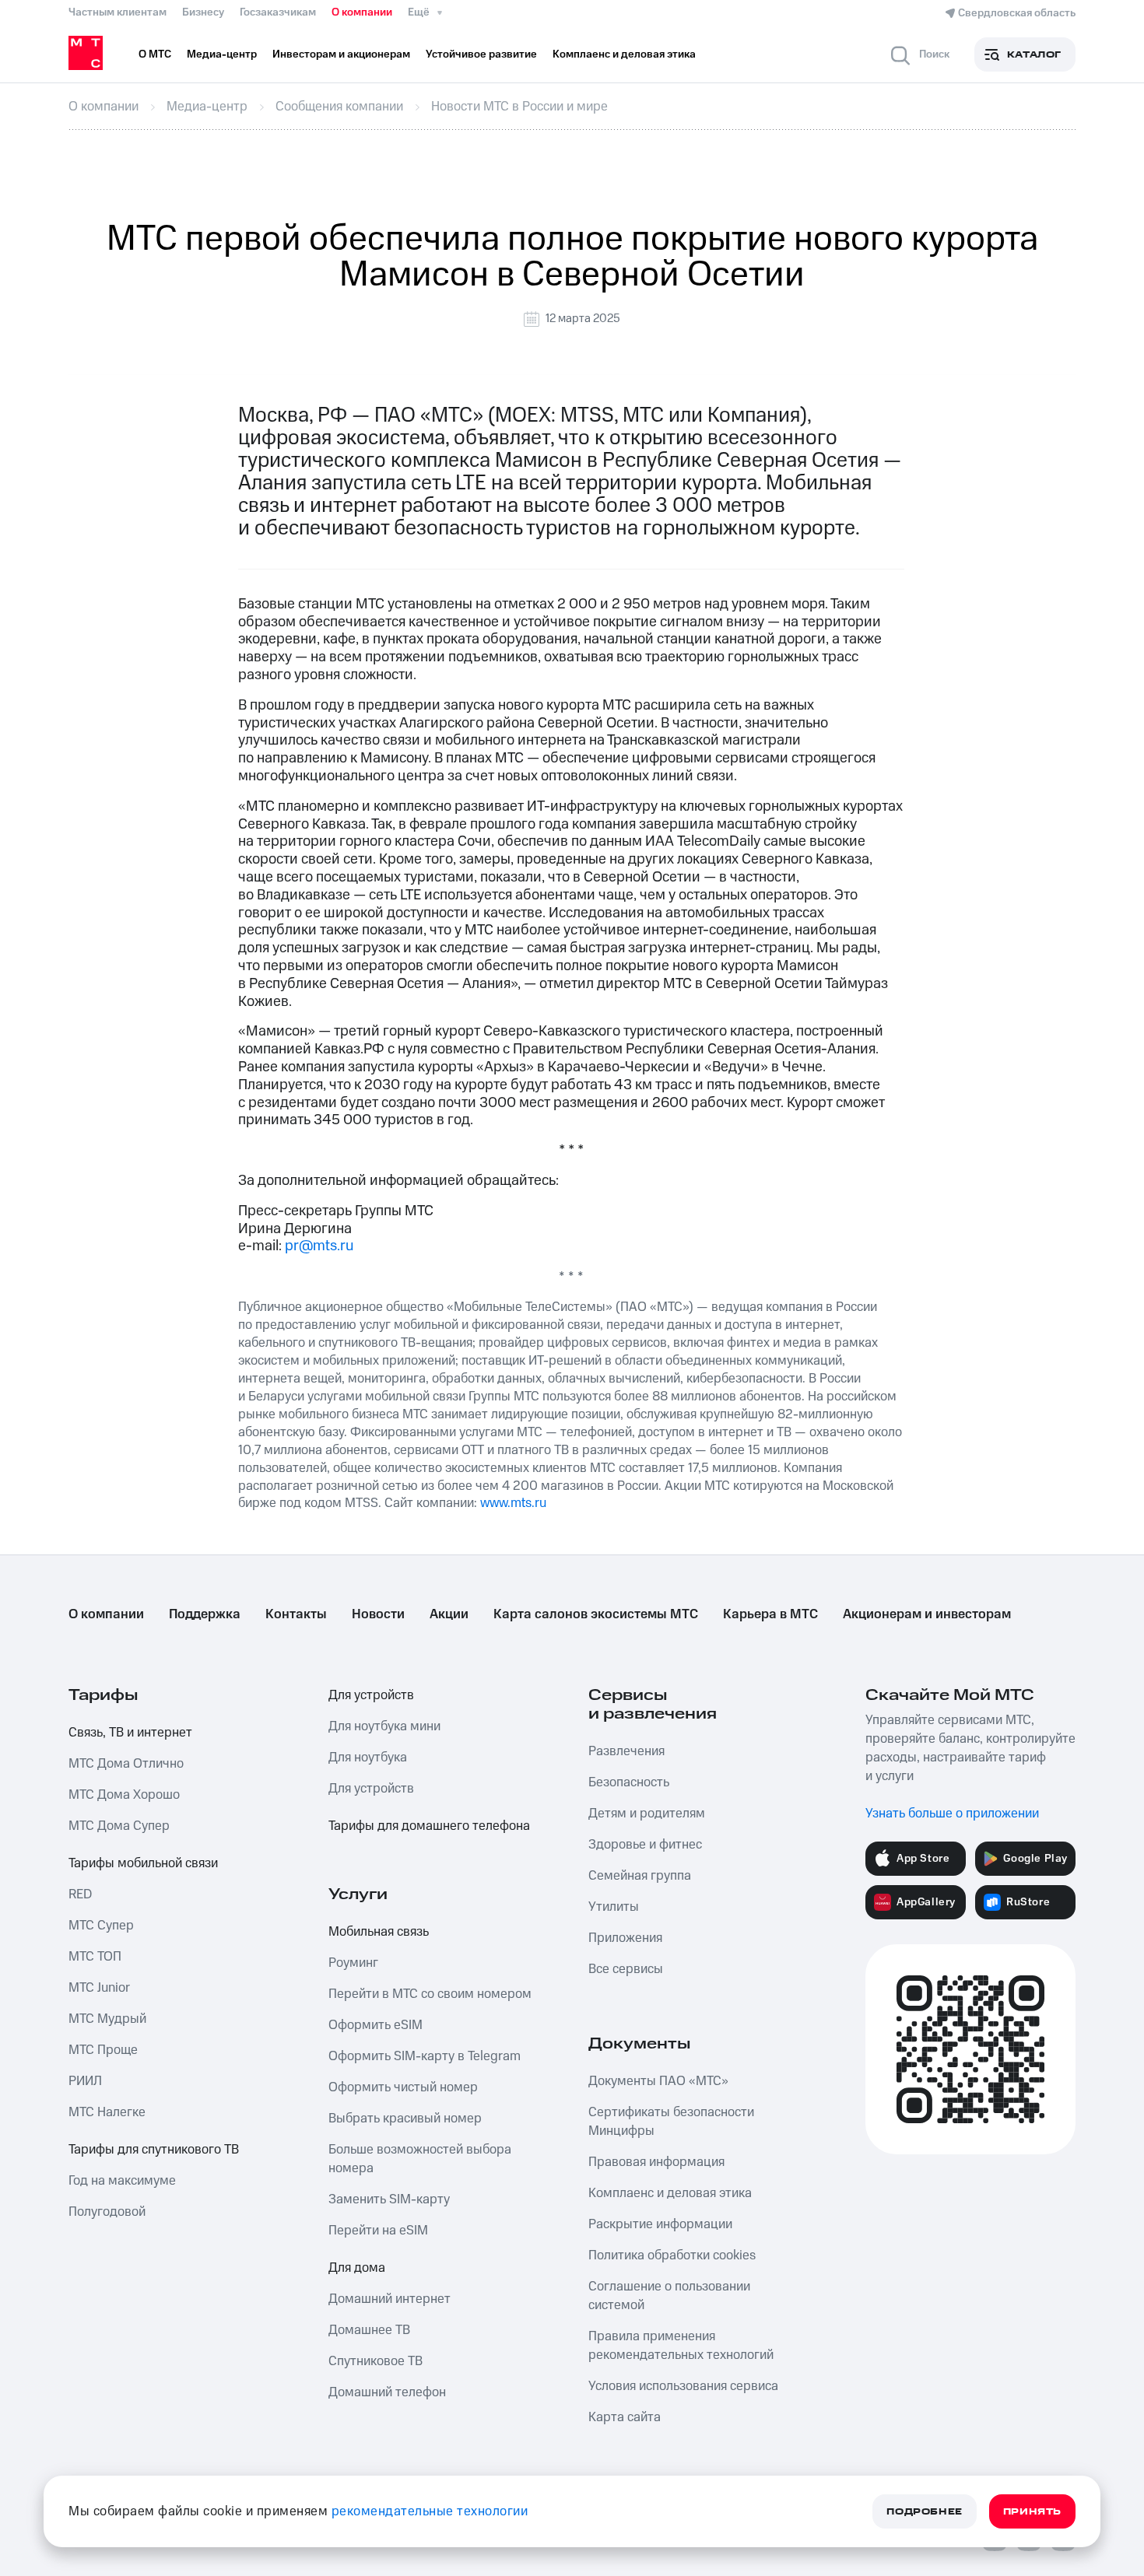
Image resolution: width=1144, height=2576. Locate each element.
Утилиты (614, 1907)
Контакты (296, 1614)
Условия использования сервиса (683, 2386)
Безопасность (629, 1782)
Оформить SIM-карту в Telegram (425, 2056)
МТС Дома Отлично (126, 1764)
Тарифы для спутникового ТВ (154, 2150)
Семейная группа (640, 1876)
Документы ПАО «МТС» (658, 2081)
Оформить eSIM (375, 2025)
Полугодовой (107, 2212)
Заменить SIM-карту (389, 2199)
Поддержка (205, 1614)
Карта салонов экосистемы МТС (596, 1614)
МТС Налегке (107, 2112)
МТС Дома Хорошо (124, 1795)
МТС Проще (103, 2050)
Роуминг (353, 1963)
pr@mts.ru (319, 1246)
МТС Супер (101, 1926)
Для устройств (371, 1695)
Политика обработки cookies (672, 2255)
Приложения (625, 1938)
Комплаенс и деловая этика (670, 2193)
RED (80, 1894)
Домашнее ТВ (369, 2330)
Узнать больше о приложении (952, 1814)
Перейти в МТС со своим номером (430, 1994)
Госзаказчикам (278, 12)
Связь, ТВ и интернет (130, 1733)
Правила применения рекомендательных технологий (681, 2346)
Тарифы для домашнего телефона (429, 1826)
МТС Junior (99, 1988)
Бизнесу (203, 12)
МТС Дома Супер (119, 1826)
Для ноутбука (368, 1758)
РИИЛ (85, 2081)
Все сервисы (626, 1969)
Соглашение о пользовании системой (669, 2296)
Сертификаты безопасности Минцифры (671, 2122)
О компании (362, 12)
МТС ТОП (95, 1957)
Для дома (357, 2268)
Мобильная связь (379, 1932)
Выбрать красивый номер (405, 2119)
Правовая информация (656, 2162)
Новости (378, 1614)
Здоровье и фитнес (645, 1845)
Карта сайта (625, 2417)
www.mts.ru (513, 1503)
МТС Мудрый (107, 2019)
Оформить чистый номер (403, 2087)
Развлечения (626, 1751)
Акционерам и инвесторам (927, 1614)
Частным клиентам (118, 12)
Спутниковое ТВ (375, 2361)
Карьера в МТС (770, 1614)
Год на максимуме (122, 2181)
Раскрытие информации (660, 2224)
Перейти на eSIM (378, 2231)
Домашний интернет (390, 2299)
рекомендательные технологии (430, 2511)
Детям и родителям (647, 1814)
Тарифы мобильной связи (143, 1863)
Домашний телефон (387, 2392)
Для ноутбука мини (384, 1726)
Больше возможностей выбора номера (420, 2159)
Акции (449, 1614)
